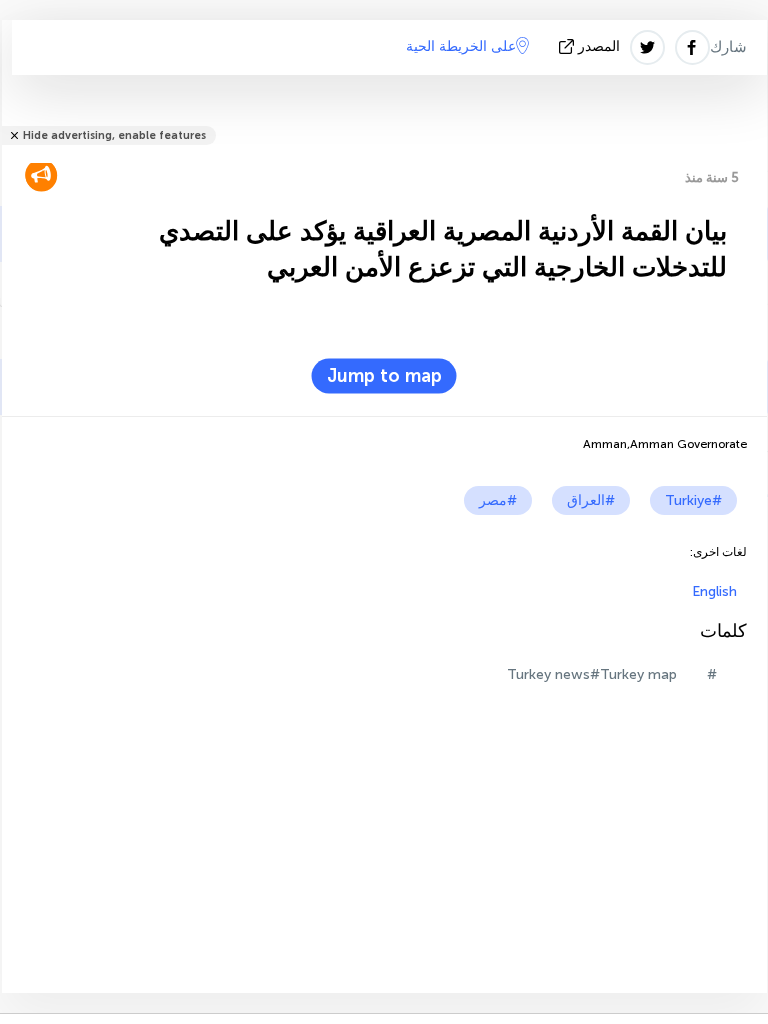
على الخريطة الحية (461, 46)
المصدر (599, 46)
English (714, 591)
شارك (728, 47)
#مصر (498, 500)
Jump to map (384, 376)
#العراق (591, 500)
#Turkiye (693, 500)
